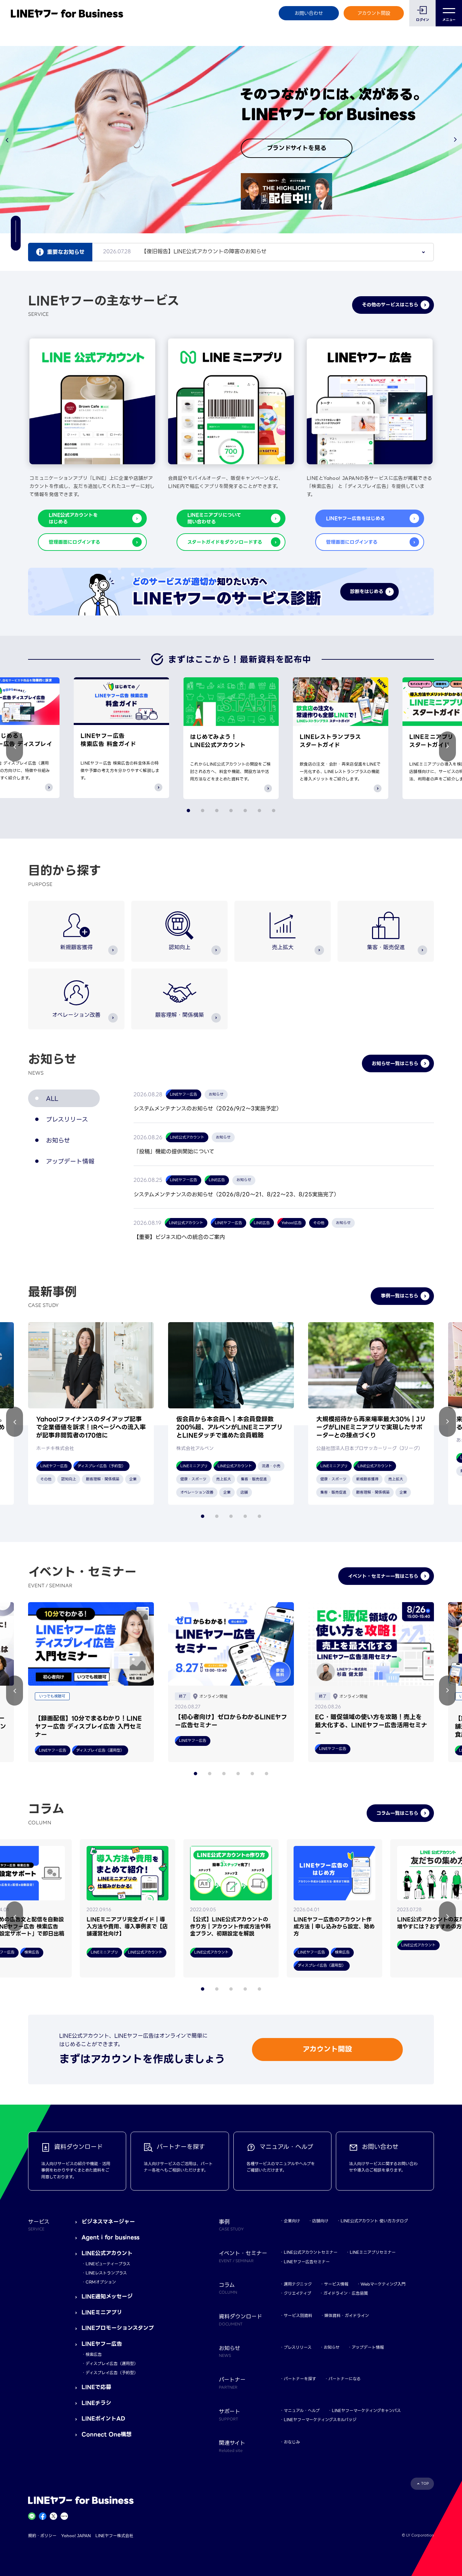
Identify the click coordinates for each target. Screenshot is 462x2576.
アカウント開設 (374, 13)
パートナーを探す (300, 2379)
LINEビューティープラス (108, 2264)
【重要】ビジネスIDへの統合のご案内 (179, 1237)
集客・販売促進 (386, 947)
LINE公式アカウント (107, 2253)
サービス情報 (336, 2284)
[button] (455, 140)
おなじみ (292, 2442)
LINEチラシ (96, 2403)
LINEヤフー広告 (102, 2344)
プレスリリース (298, 2347)
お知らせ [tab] (58, 1140)
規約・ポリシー (42, 2536)
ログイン (423, 20)
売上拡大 (283, 947)
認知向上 (180, 947)
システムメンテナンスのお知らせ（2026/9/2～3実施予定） (208, 1109)
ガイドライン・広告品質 (346, 2293)
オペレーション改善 (76, 1015)
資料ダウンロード (240, 2319)
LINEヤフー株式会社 (114, 2536)
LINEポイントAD (103, 2419)
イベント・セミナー (243, 2256)
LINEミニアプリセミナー (373, 2252)
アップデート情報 (368, 2347)
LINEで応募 (96, 2387)
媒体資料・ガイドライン (347, 2315)
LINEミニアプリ (102, 2312)
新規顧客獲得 (76, 947)
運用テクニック (298, 2284)
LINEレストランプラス (106, 2273)
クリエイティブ (297, 2293)
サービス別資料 (298, 2315)
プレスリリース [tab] (67, 1119)
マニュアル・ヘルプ (302, 2410)
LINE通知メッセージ (107, 2297)
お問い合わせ (309, 13)
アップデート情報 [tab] (70, 1161)
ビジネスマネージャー (108, 2222)
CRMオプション (101, 2282)
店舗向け (320, 2221)
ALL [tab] (52, 1098)
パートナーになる (344, 2379)
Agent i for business (110, 2237)
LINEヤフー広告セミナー (307, 2262)
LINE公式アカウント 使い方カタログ (374, 2221)
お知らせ (332, 2347)
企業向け (292, 2221)
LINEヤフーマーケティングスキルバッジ (320, 2420)
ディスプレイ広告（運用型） (112, 2363)
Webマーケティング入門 (383, 2284)
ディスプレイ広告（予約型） (112, 2373)
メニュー (449, 20)
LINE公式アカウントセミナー (311, 2252)
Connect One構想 (107, 2434)
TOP (425, 2484)
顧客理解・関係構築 (180, 1015)
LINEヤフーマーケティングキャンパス (366, 2410)
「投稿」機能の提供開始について (174, 1152)
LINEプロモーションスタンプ (118, 2328)
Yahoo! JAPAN (76, 2536)
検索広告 (94, 2354)
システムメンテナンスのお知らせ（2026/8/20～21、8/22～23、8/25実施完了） (236, 1195)
